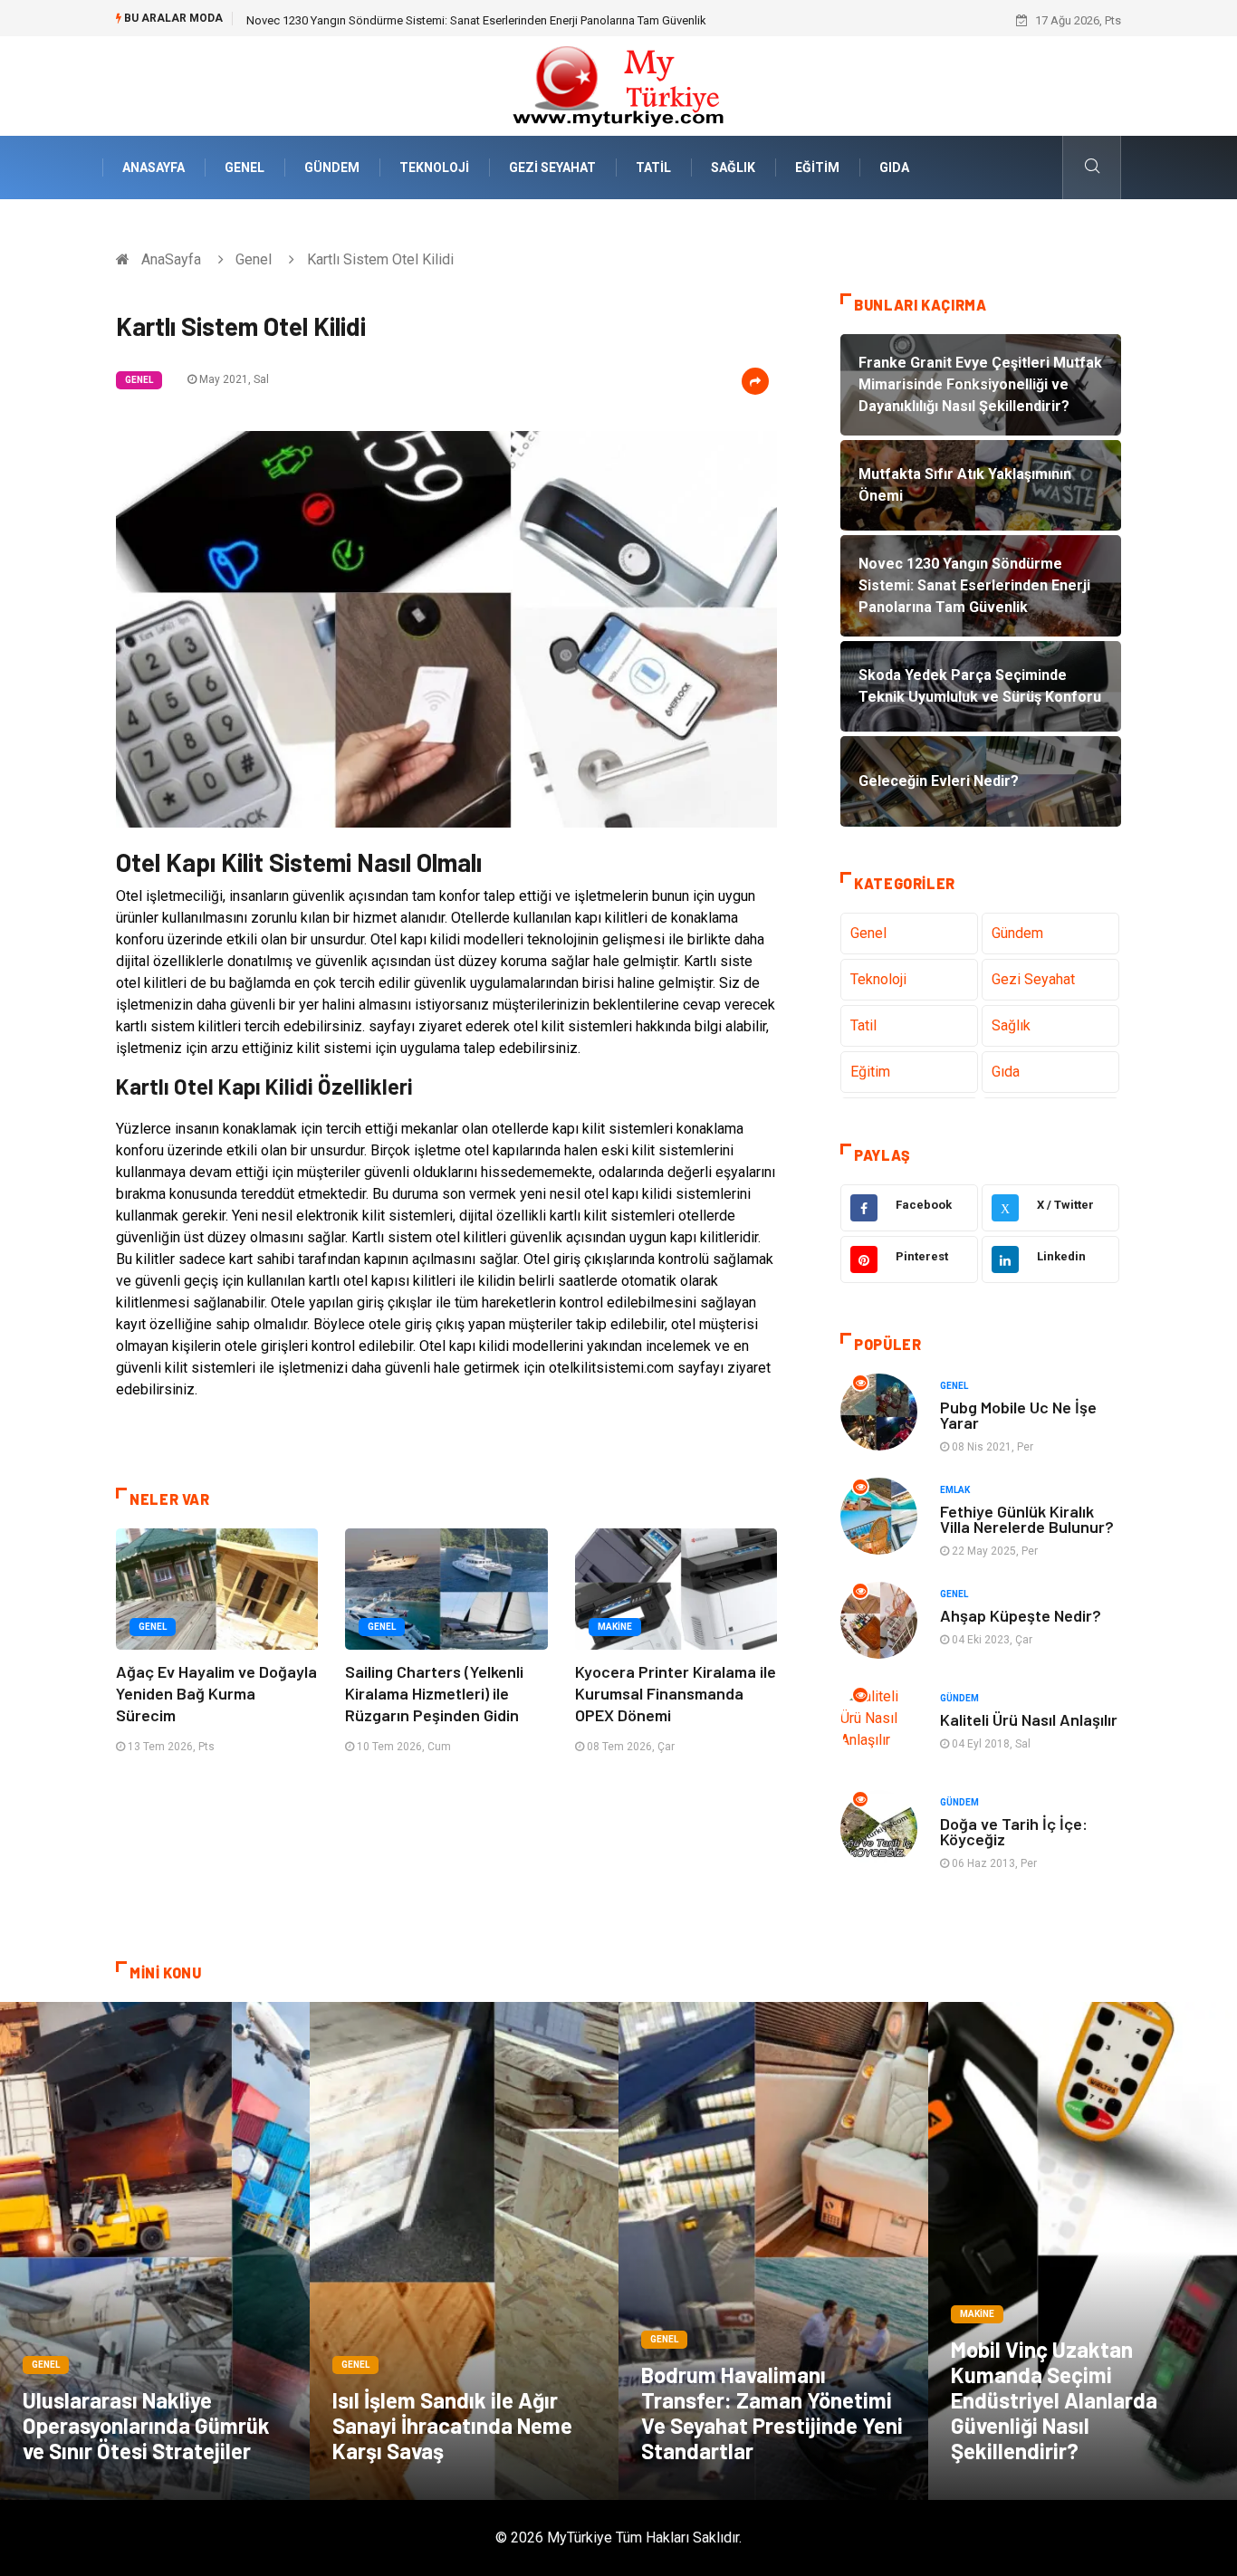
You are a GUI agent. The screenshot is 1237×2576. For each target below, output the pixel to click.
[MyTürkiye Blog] (618, 85)
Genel (245, 168)
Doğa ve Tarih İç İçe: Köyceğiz (1014, 1831)
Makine (615, 1627)
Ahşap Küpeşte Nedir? (1021, 1615)
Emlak (955, 1490)
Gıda (894, 168)
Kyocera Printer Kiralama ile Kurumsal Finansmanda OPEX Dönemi (676, 1693)
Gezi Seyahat (552, 168)
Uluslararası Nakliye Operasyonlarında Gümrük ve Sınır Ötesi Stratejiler (146, 2425)
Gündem (332, 168)
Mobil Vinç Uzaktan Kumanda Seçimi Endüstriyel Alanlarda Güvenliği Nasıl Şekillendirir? (1054, 2400)
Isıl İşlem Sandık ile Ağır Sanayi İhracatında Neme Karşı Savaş (452, 2425)
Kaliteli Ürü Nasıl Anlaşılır (1029, 1719)
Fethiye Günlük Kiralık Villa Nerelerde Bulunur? (1027, 1519)
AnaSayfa (153, 168)
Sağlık (733, 168)
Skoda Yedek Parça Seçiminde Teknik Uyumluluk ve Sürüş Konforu (419, 20)
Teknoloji (434, 168)
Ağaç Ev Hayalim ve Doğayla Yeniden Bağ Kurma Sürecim (216, 1693)
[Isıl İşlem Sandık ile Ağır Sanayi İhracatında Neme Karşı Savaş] (465, 2251)
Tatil (653, 168)
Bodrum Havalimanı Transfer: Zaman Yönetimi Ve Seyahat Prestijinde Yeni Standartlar (772, 2413)
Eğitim (817, 168)
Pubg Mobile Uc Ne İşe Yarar (1018, 1415)
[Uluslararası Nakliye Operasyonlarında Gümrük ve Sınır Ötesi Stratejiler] (155, 2251)
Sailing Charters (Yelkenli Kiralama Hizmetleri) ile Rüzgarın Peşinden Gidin (434, 1693)
